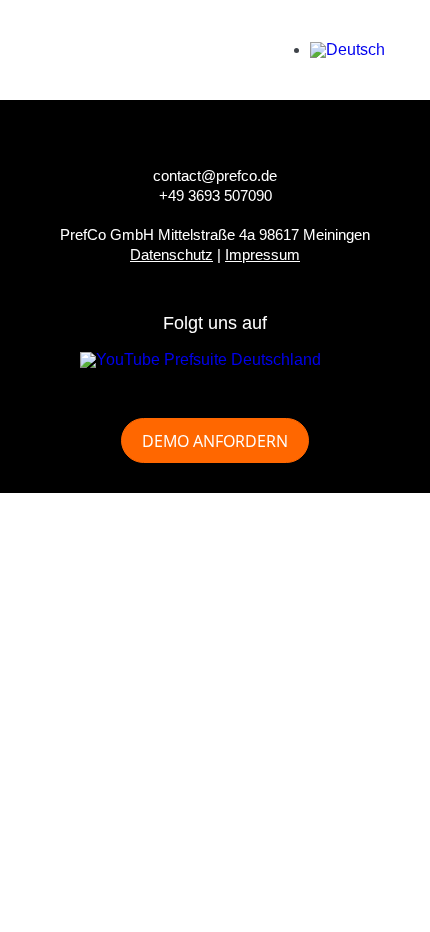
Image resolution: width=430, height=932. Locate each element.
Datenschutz (171, 254)
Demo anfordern (215, 441)
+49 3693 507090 (215, 195)
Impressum (262, 254)
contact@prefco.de (215, 175)
